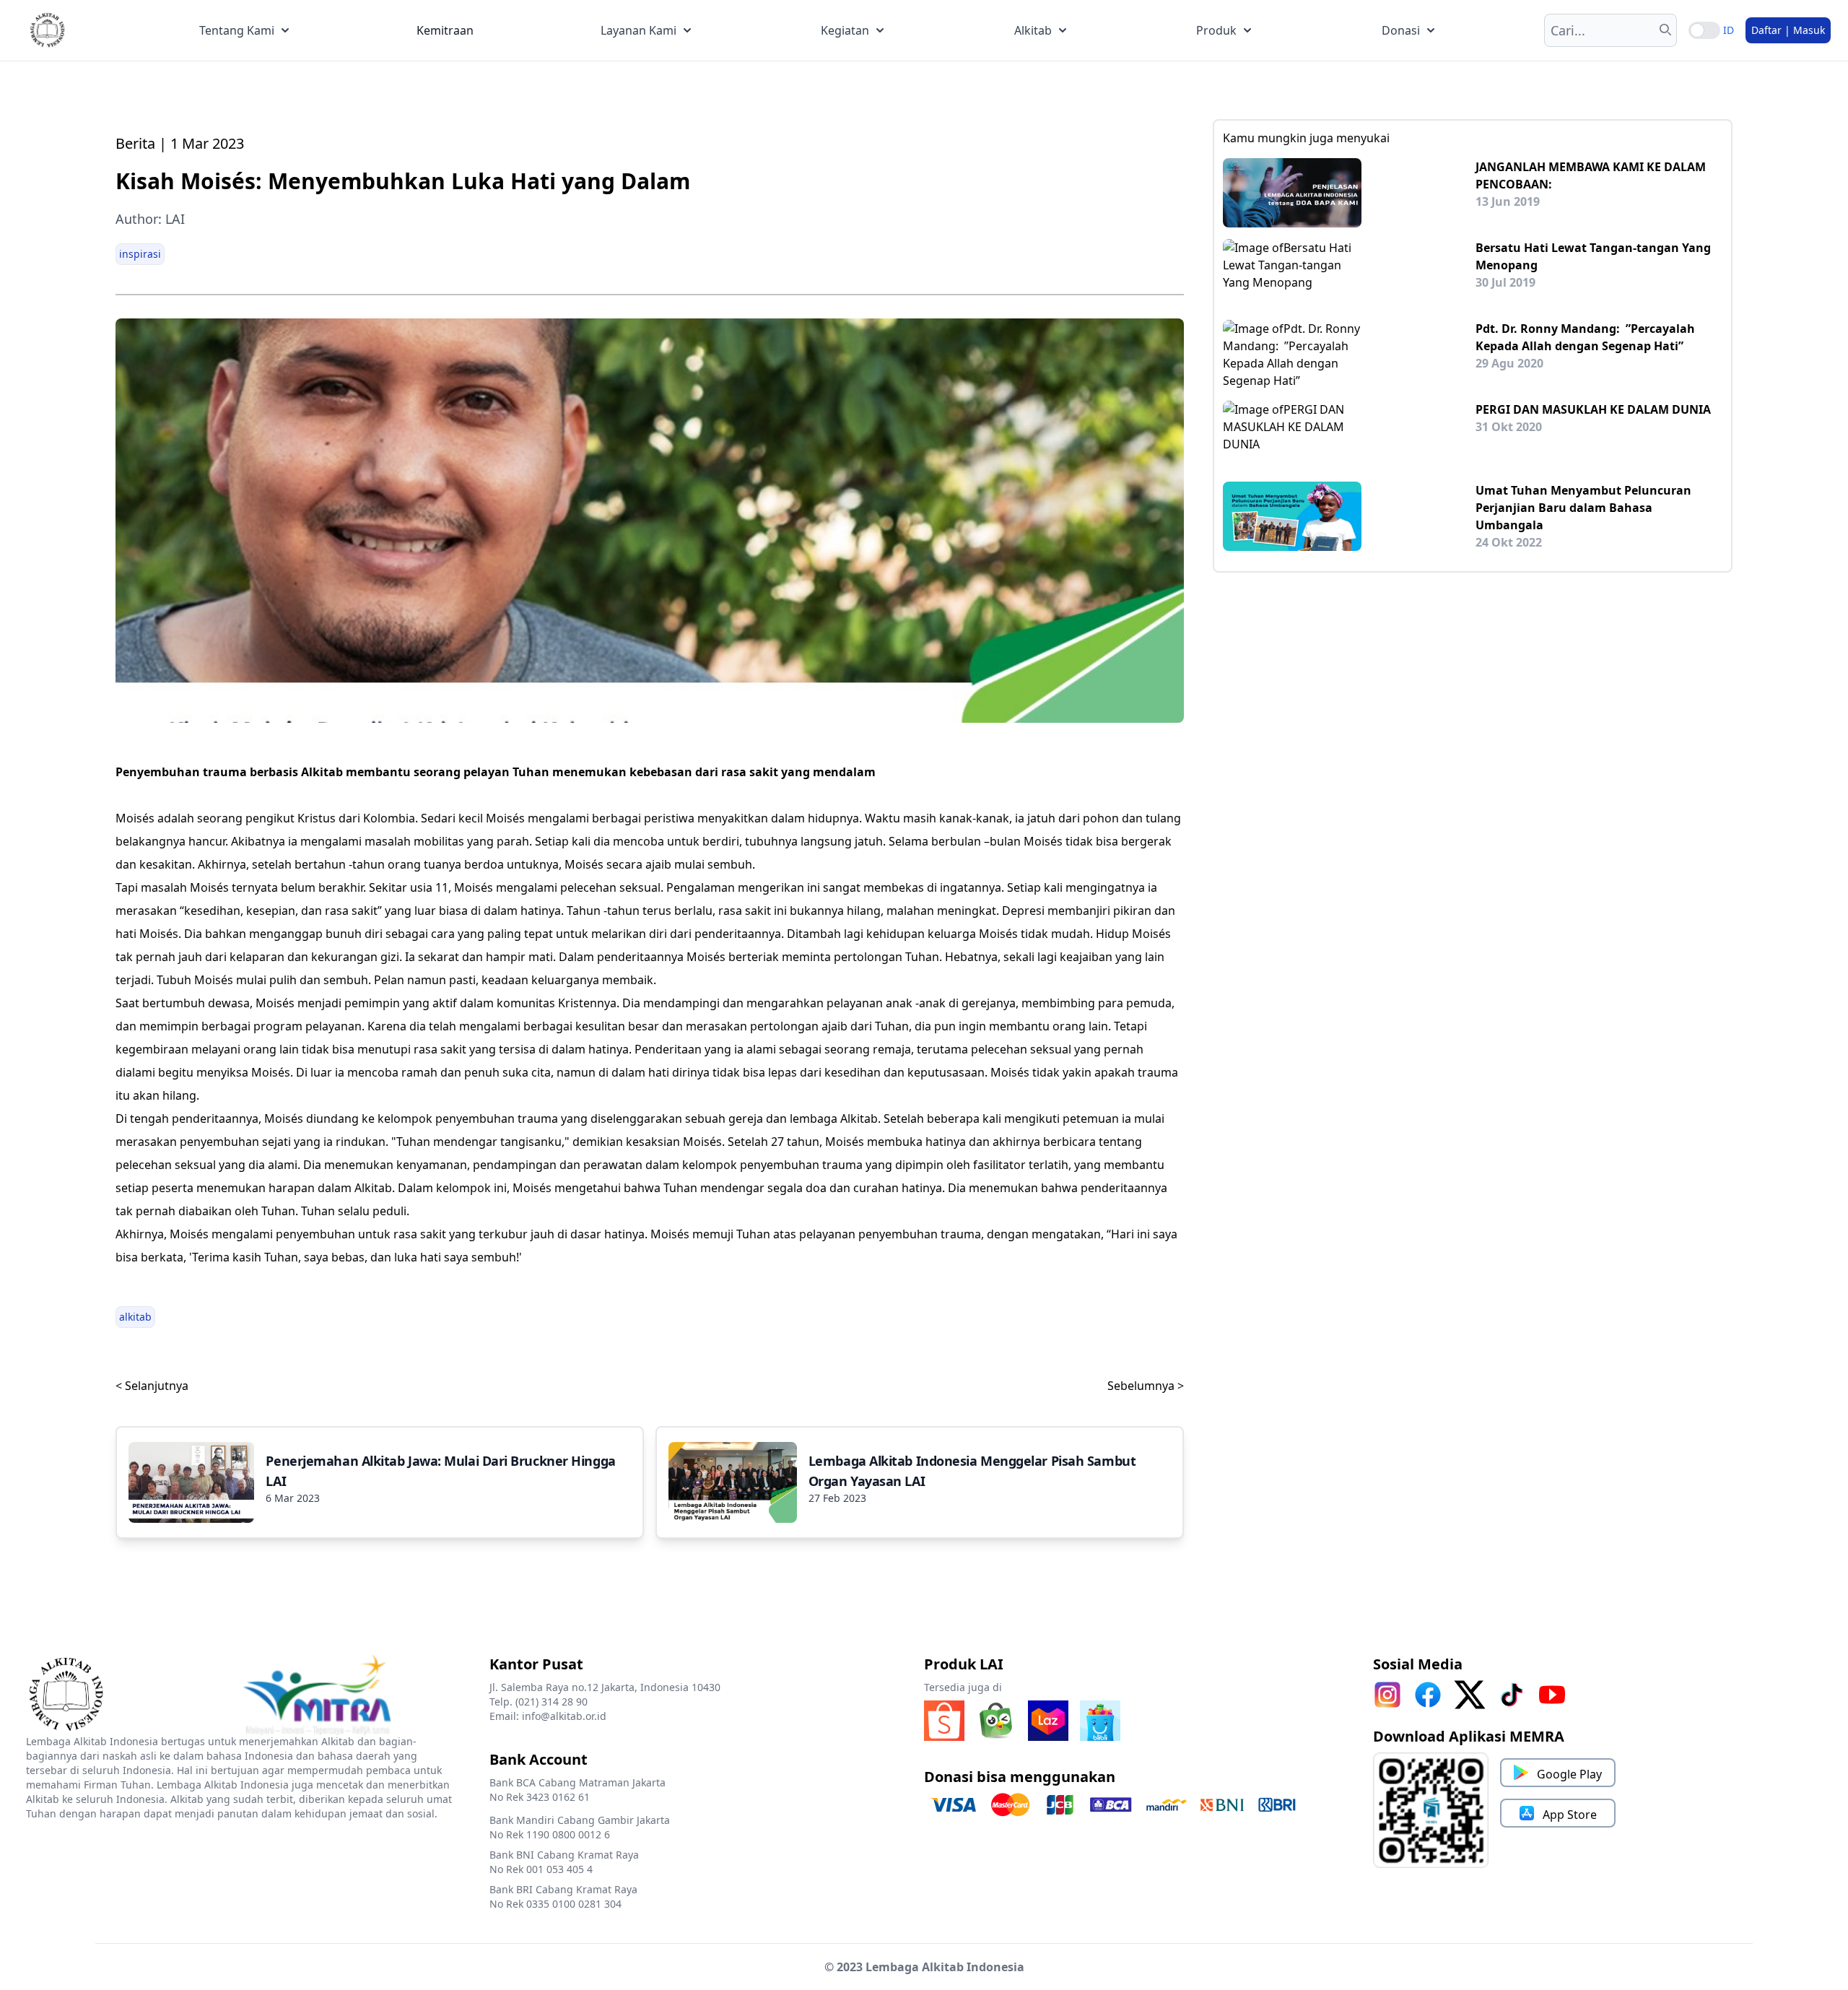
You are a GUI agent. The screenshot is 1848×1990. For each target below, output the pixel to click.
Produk (1216, 30)
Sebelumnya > (1146, 1386)
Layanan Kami (638, 30)
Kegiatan (845, 30)
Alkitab (1033, 30)
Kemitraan (445, 30)
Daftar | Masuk (1788, 30)
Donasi (1401, 30)
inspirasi (140, 254)
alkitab (135, 1317)
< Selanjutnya (152, 1386)
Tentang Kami (237, 30)
